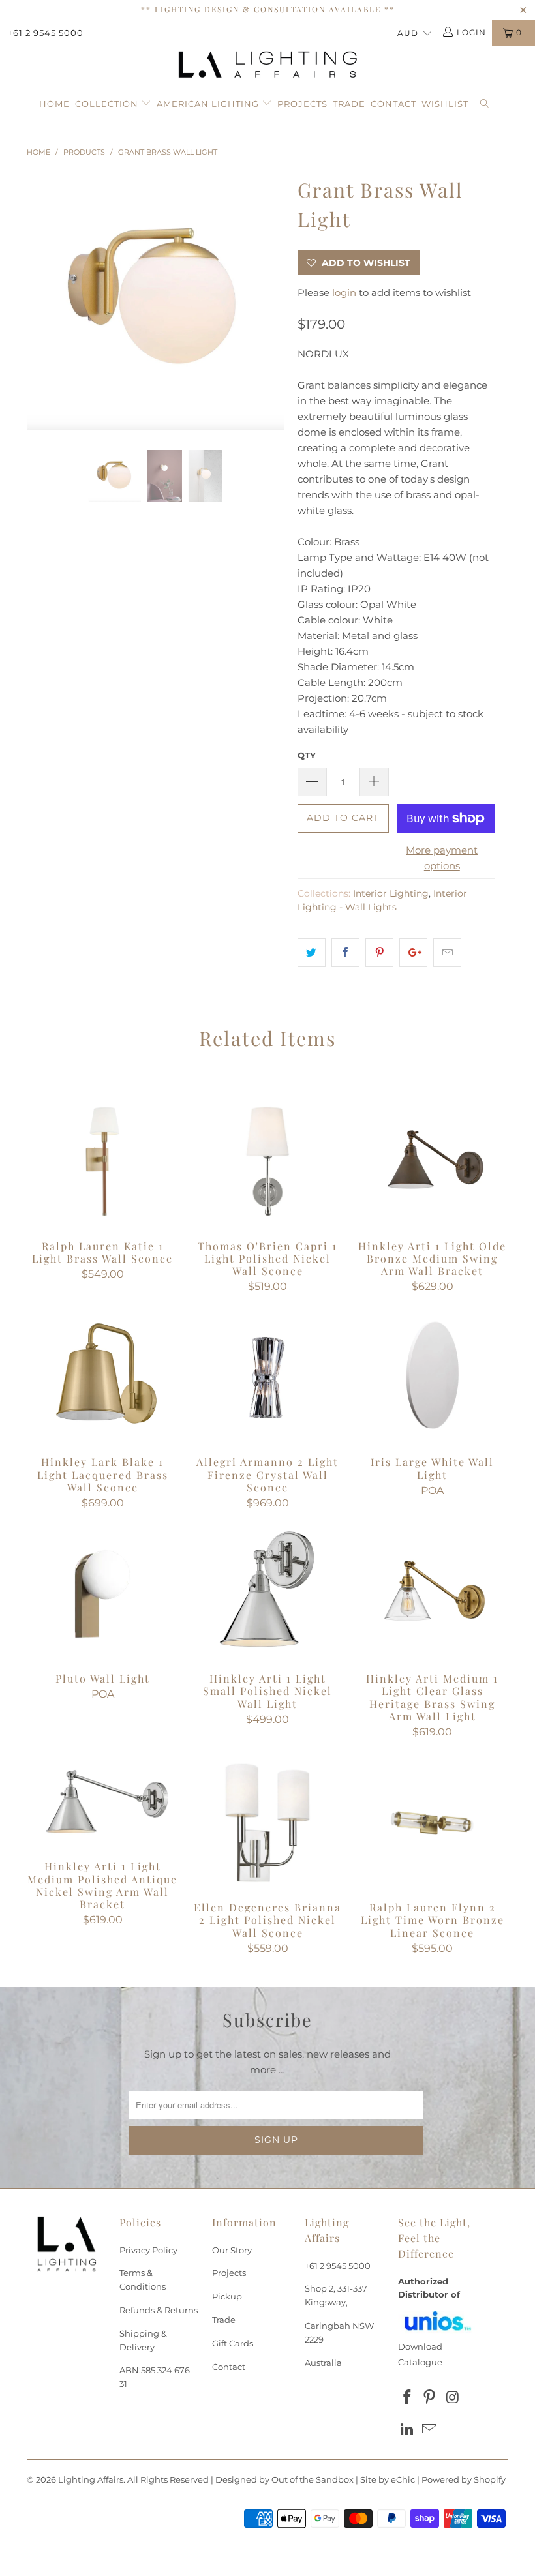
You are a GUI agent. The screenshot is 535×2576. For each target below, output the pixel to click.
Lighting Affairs (91, 2479)
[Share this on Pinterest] (379, 953)
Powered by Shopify (464, 2479)
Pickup (227, 2296)
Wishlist (445, 104)
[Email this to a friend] (447, 953)
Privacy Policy (148, 2250)
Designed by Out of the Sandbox (284, 2479)
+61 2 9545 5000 (46, 33)
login (344, 292)
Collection (108, 104)
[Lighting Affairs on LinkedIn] (408, 2430)
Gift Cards (233, 2343)
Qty (307, 755)
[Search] (485, 104)
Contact (393, 104)
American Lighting (209, 104)
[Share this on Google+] (413, 953)
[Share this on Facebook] (345, 953)
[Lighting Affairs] (267, 65)
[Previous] (40, 302)
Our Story (232, 2250)
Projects (302, 104)
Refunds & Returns (159, 2310)
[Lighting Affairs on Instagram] (453, 2398)
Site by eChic (388, 2479)
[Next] (271, 302)
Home (54, 104)
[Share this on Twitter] (312, 953)
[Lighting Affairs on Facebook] (408, 2398)
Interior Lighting (391, 893)
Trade (349, 104)
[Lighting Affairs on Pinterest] (430, 2398)
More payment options (442, 858)
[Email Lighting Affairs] (430, 2430)
